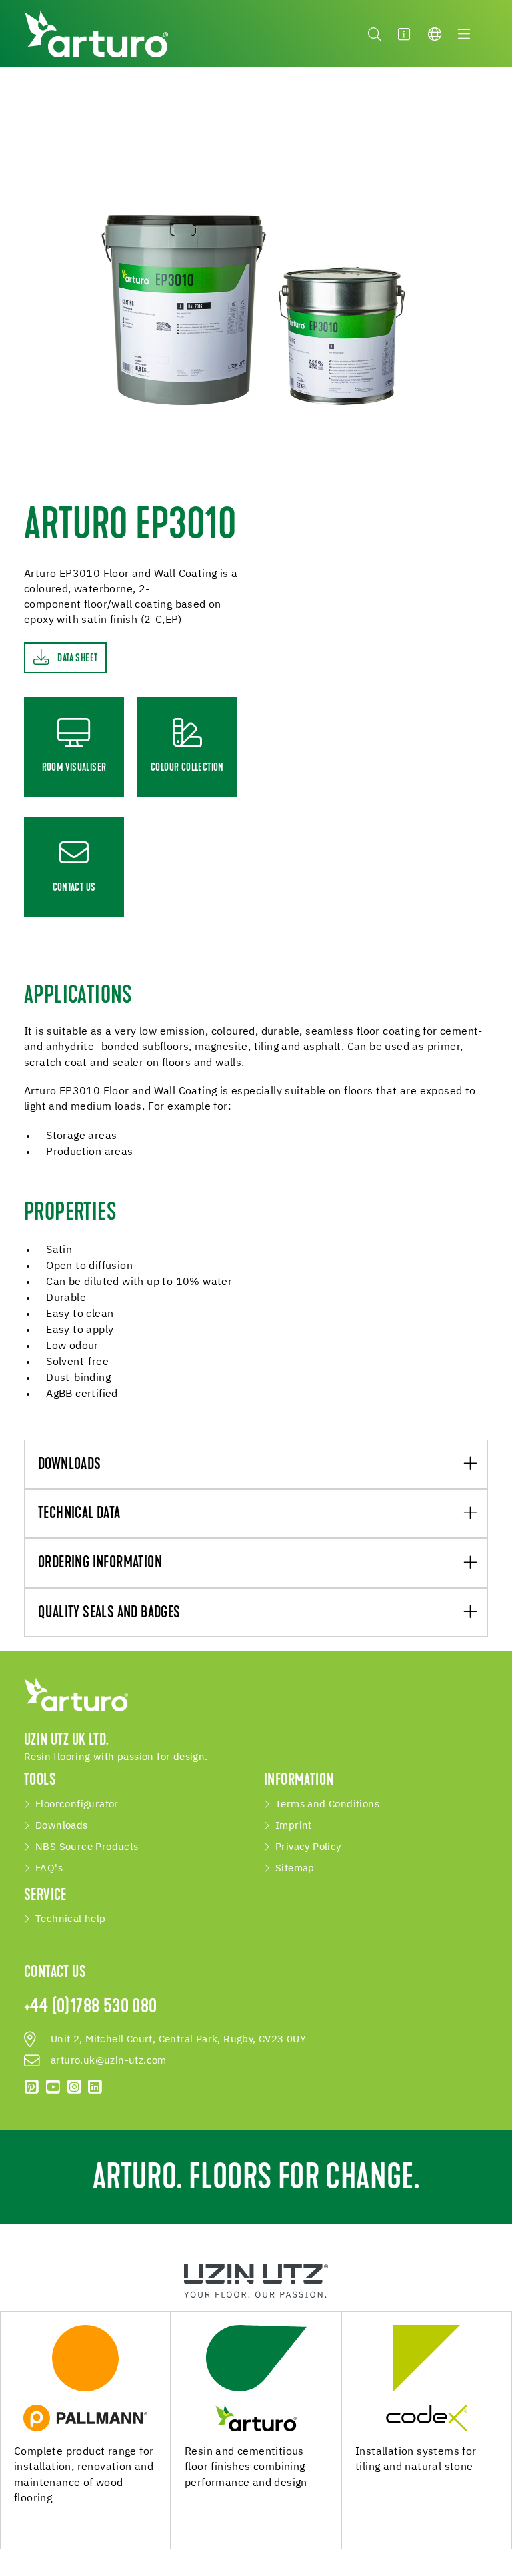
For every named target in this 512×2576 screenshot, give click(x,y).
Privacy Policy (308, 1847)
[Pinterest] (32, 2087)
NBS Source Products (87, 1847)
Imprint (294, 1826)
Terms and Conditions (327, 1805)
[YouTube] (53, 2087)
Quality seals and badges (109, 1613)
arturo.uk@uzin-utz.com (109, 2061)
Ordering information (100, 1563)
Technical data (79, 1514)
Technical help (71, 1919)
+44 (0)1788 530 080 (91, 2008)
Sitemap (295, 1869)
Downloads (70, 1465)
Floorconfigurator (77, 1805)
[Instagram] (74, 2087)
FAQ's (49, 1869)
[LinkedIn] (95, 2087)
